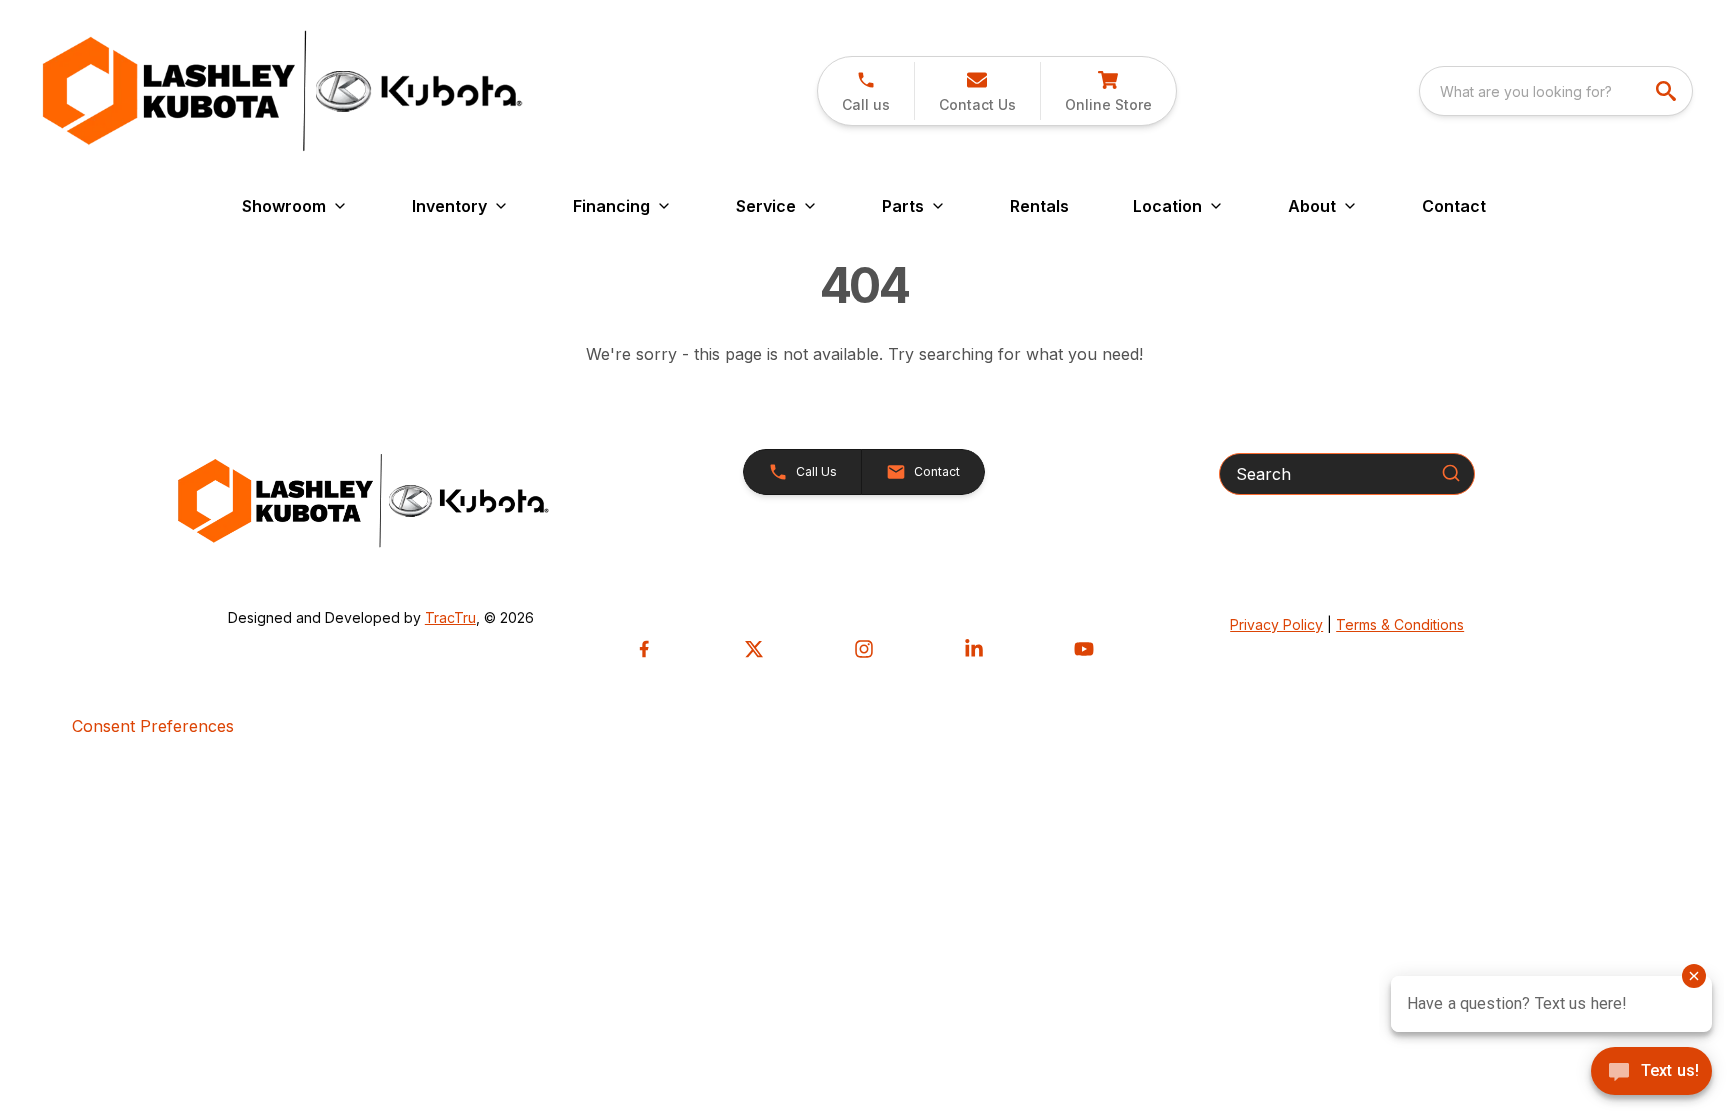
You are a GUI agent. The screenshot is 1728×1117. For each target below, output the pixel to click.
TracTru (450, 617)
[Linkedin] (974, 649)
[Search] (1451, 473)
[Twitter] (754, 649)
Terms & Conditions (1400, 624)
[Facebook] (644, 649)
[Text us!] (1651, 1073)
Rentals (1039, 206)
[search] (1668, 91)
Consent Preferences (153, 726)
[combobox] (1556, 91)
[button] (866, 91)
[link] (1108, 91)
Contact (1454, 206)
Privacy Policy (1276, 624)
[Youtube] (1084, 649)
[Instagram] (864, 649)
